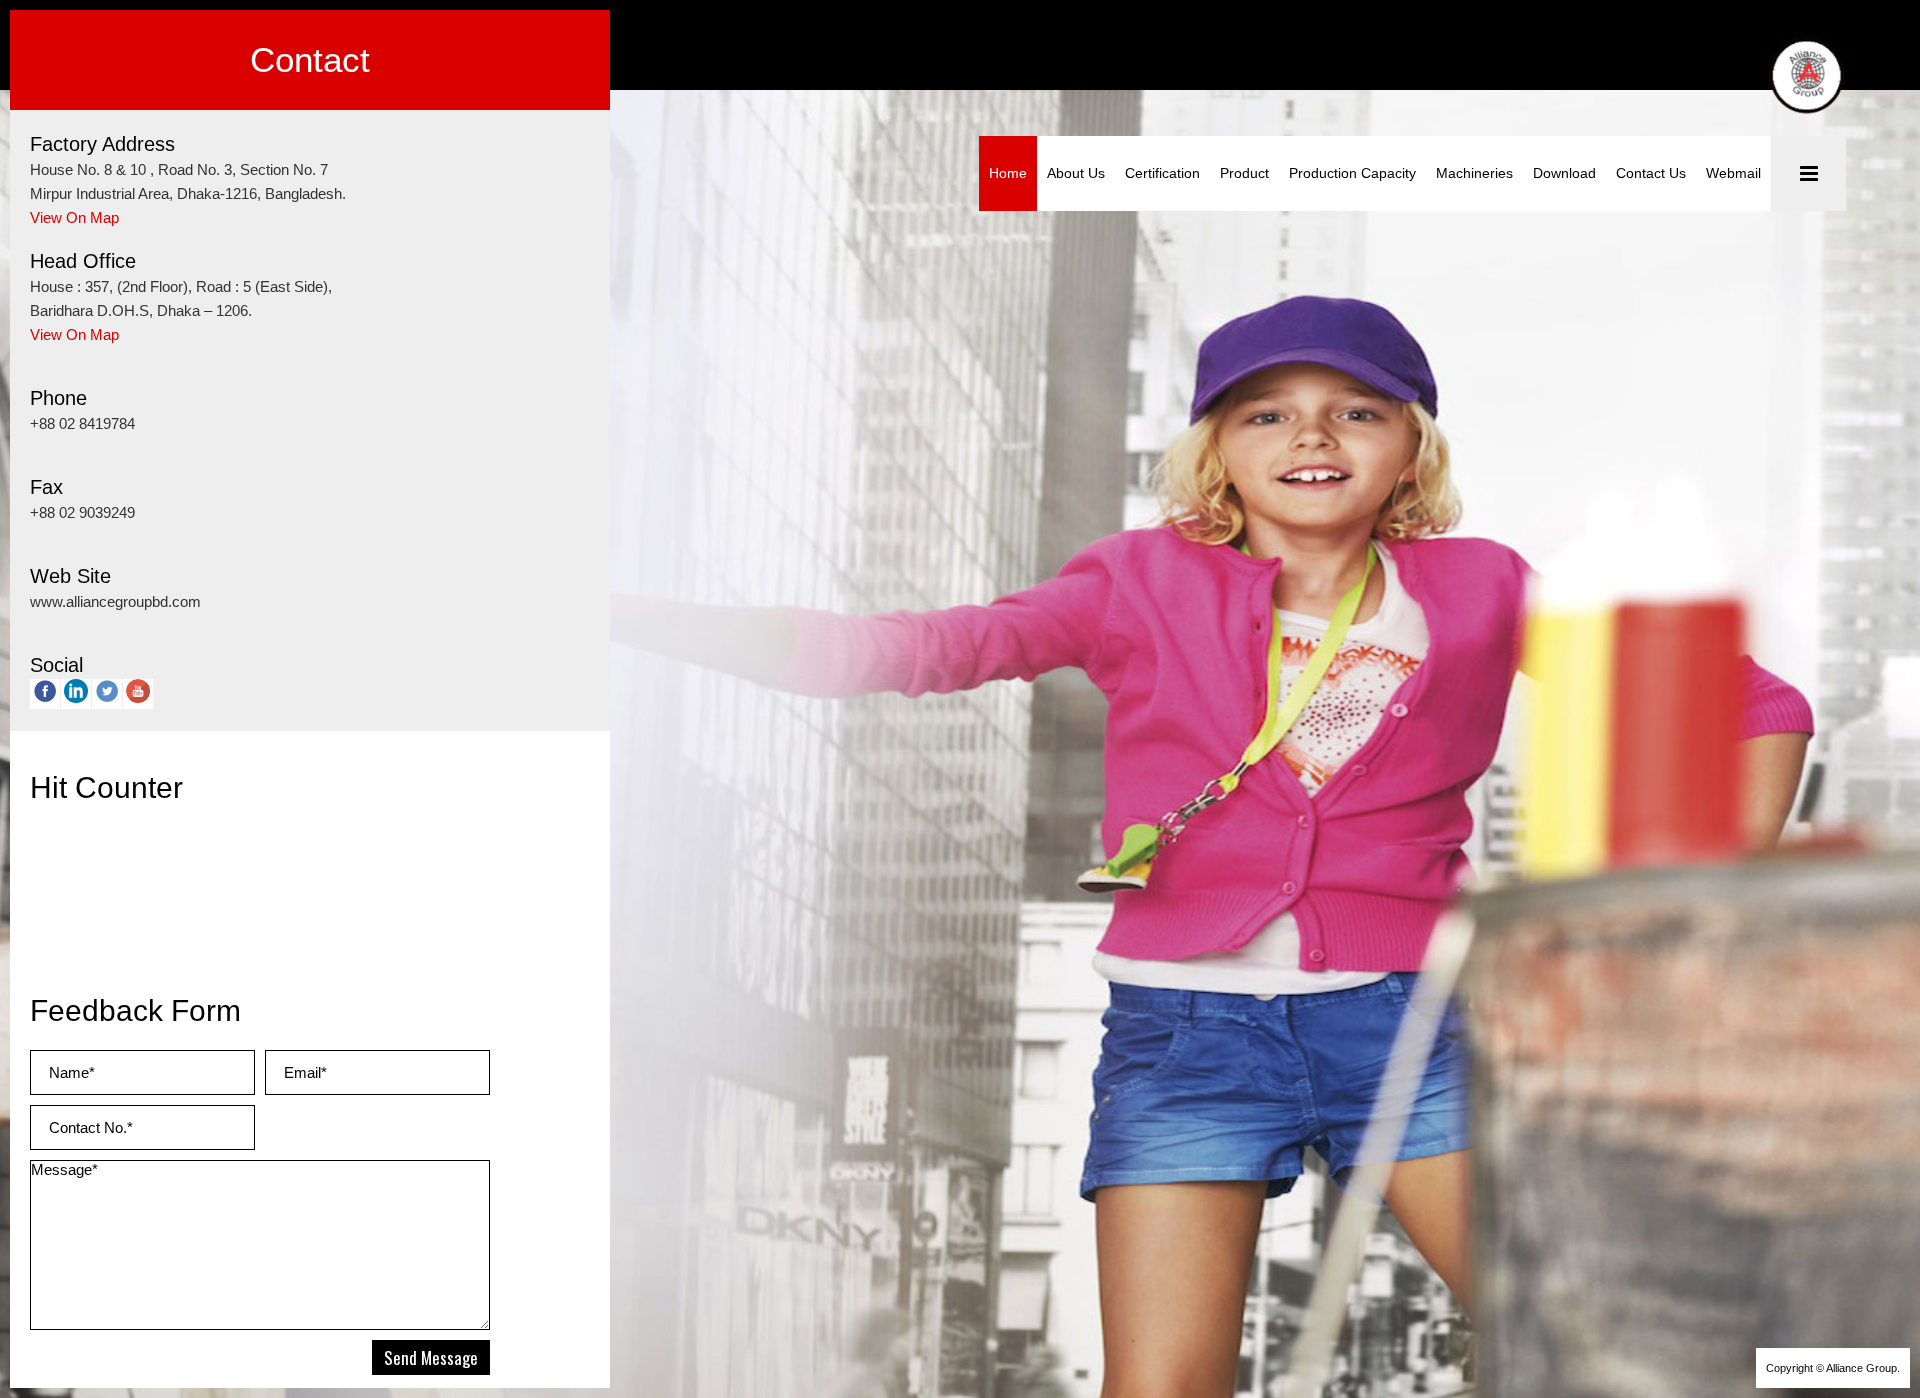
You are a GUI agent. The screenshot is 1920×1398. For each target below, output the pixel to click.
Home (1008, 173)
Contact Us (1651, 173)
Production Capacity (1352, 173)
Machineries (1474, 173)
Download (1564, 173)
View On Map (74, 217)
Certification (1162, 173)
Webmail (1733, 173)
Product (1244, 173)
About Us (1076, 173)
